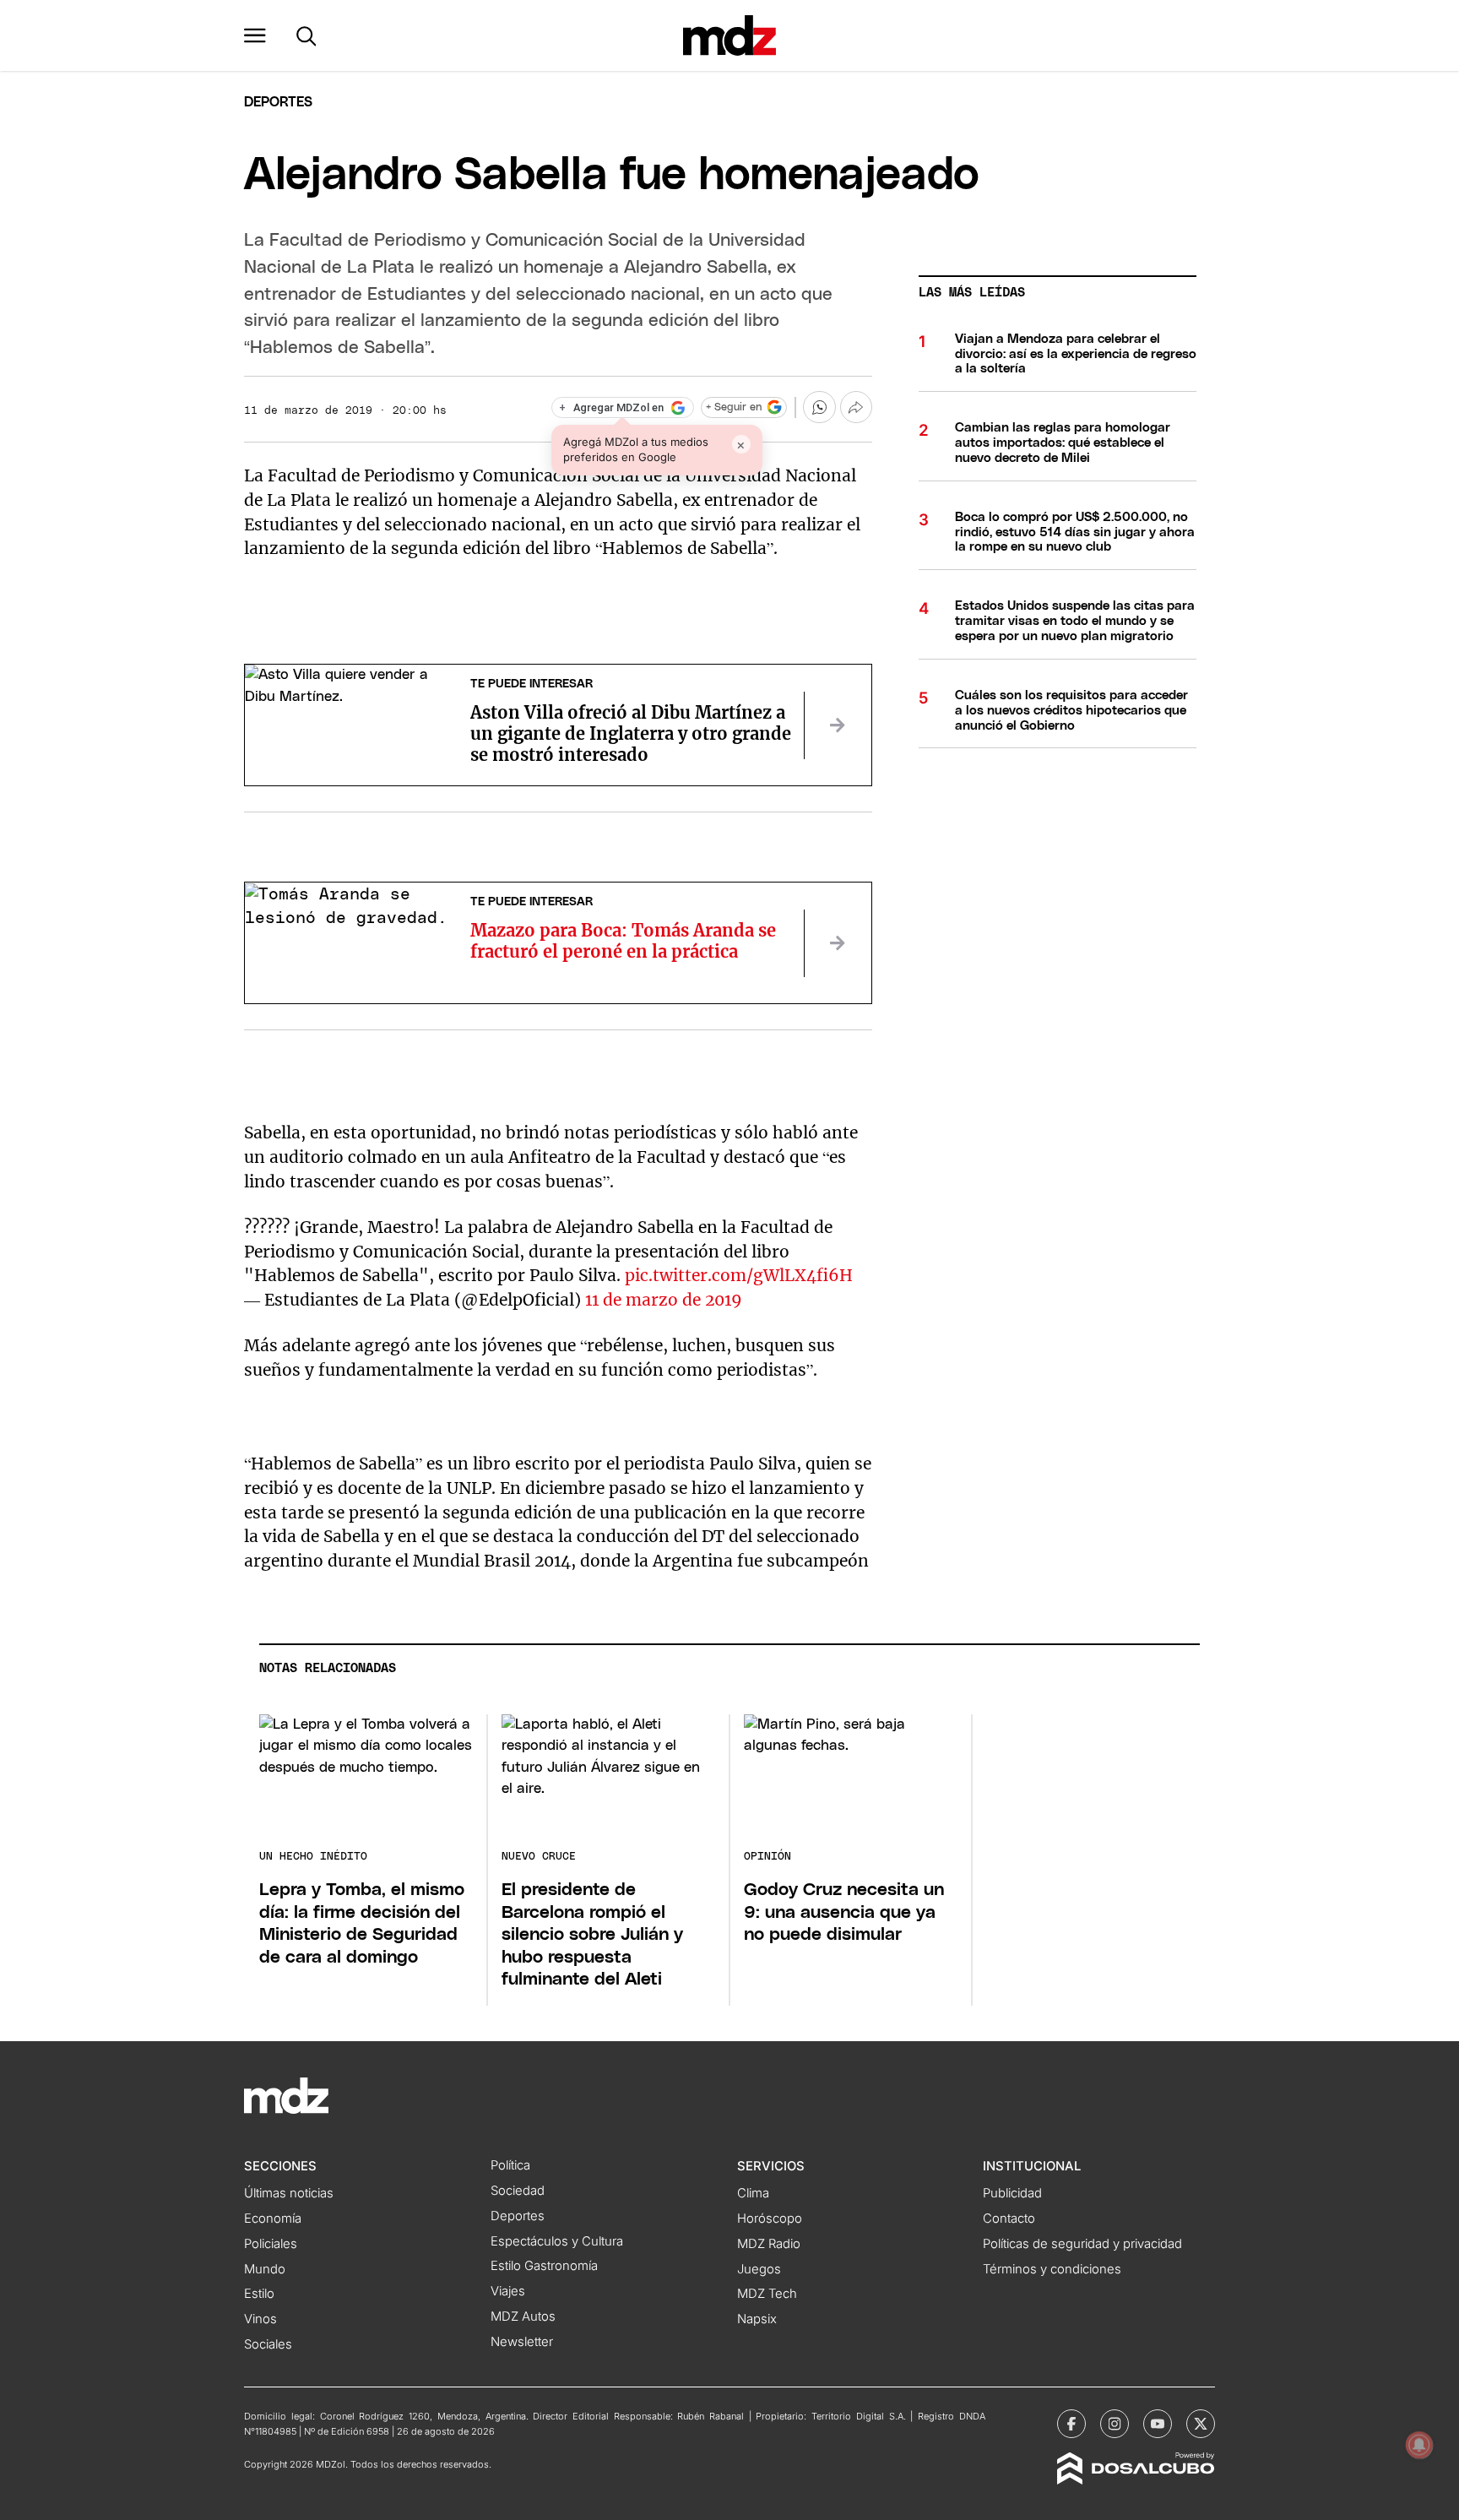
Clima (753, 2193)
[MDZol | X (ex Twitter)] (1201, 2424)
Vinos (260, 2319)
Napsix (757, 2319)
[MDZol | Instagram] (1115, 2424)
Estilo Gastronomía (544, 2266)
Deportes (278, 102)
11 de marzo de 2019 (664, 1300)
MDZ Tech (767, 2294)
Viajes (508, 2291)
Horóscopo (770, 2219)
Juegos (759, 2269)
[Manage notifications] (1419, 2445)
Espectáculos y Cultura (557, 2241)
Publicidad (1012, 2193)
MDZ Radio (769, 2244)
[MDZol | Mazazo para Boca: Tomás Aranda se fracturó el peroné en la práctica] (838, 943)
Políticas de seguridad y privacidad (1082, 2244)
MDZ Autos (523, 2316)
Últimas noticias (289, 2193)
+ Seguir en (734, 407)
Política (510, 2165)
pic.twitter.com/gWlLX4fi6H (739, 1275)
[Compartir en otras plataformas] (856, 407)
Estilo (259, 2294)
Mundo (265, 2269)
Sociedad (518, 2191)
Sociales (268, 2344)
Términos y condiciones (1052, 2269)
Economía (273, 2219)
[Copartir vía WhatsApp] (819, 407)
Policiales (271, 2244)
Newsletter (522, 2342)
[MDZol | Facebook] (1071, 2424)
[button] (255, 35)
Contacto (1009, 2219)
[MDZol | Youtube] (1158, 2424)
